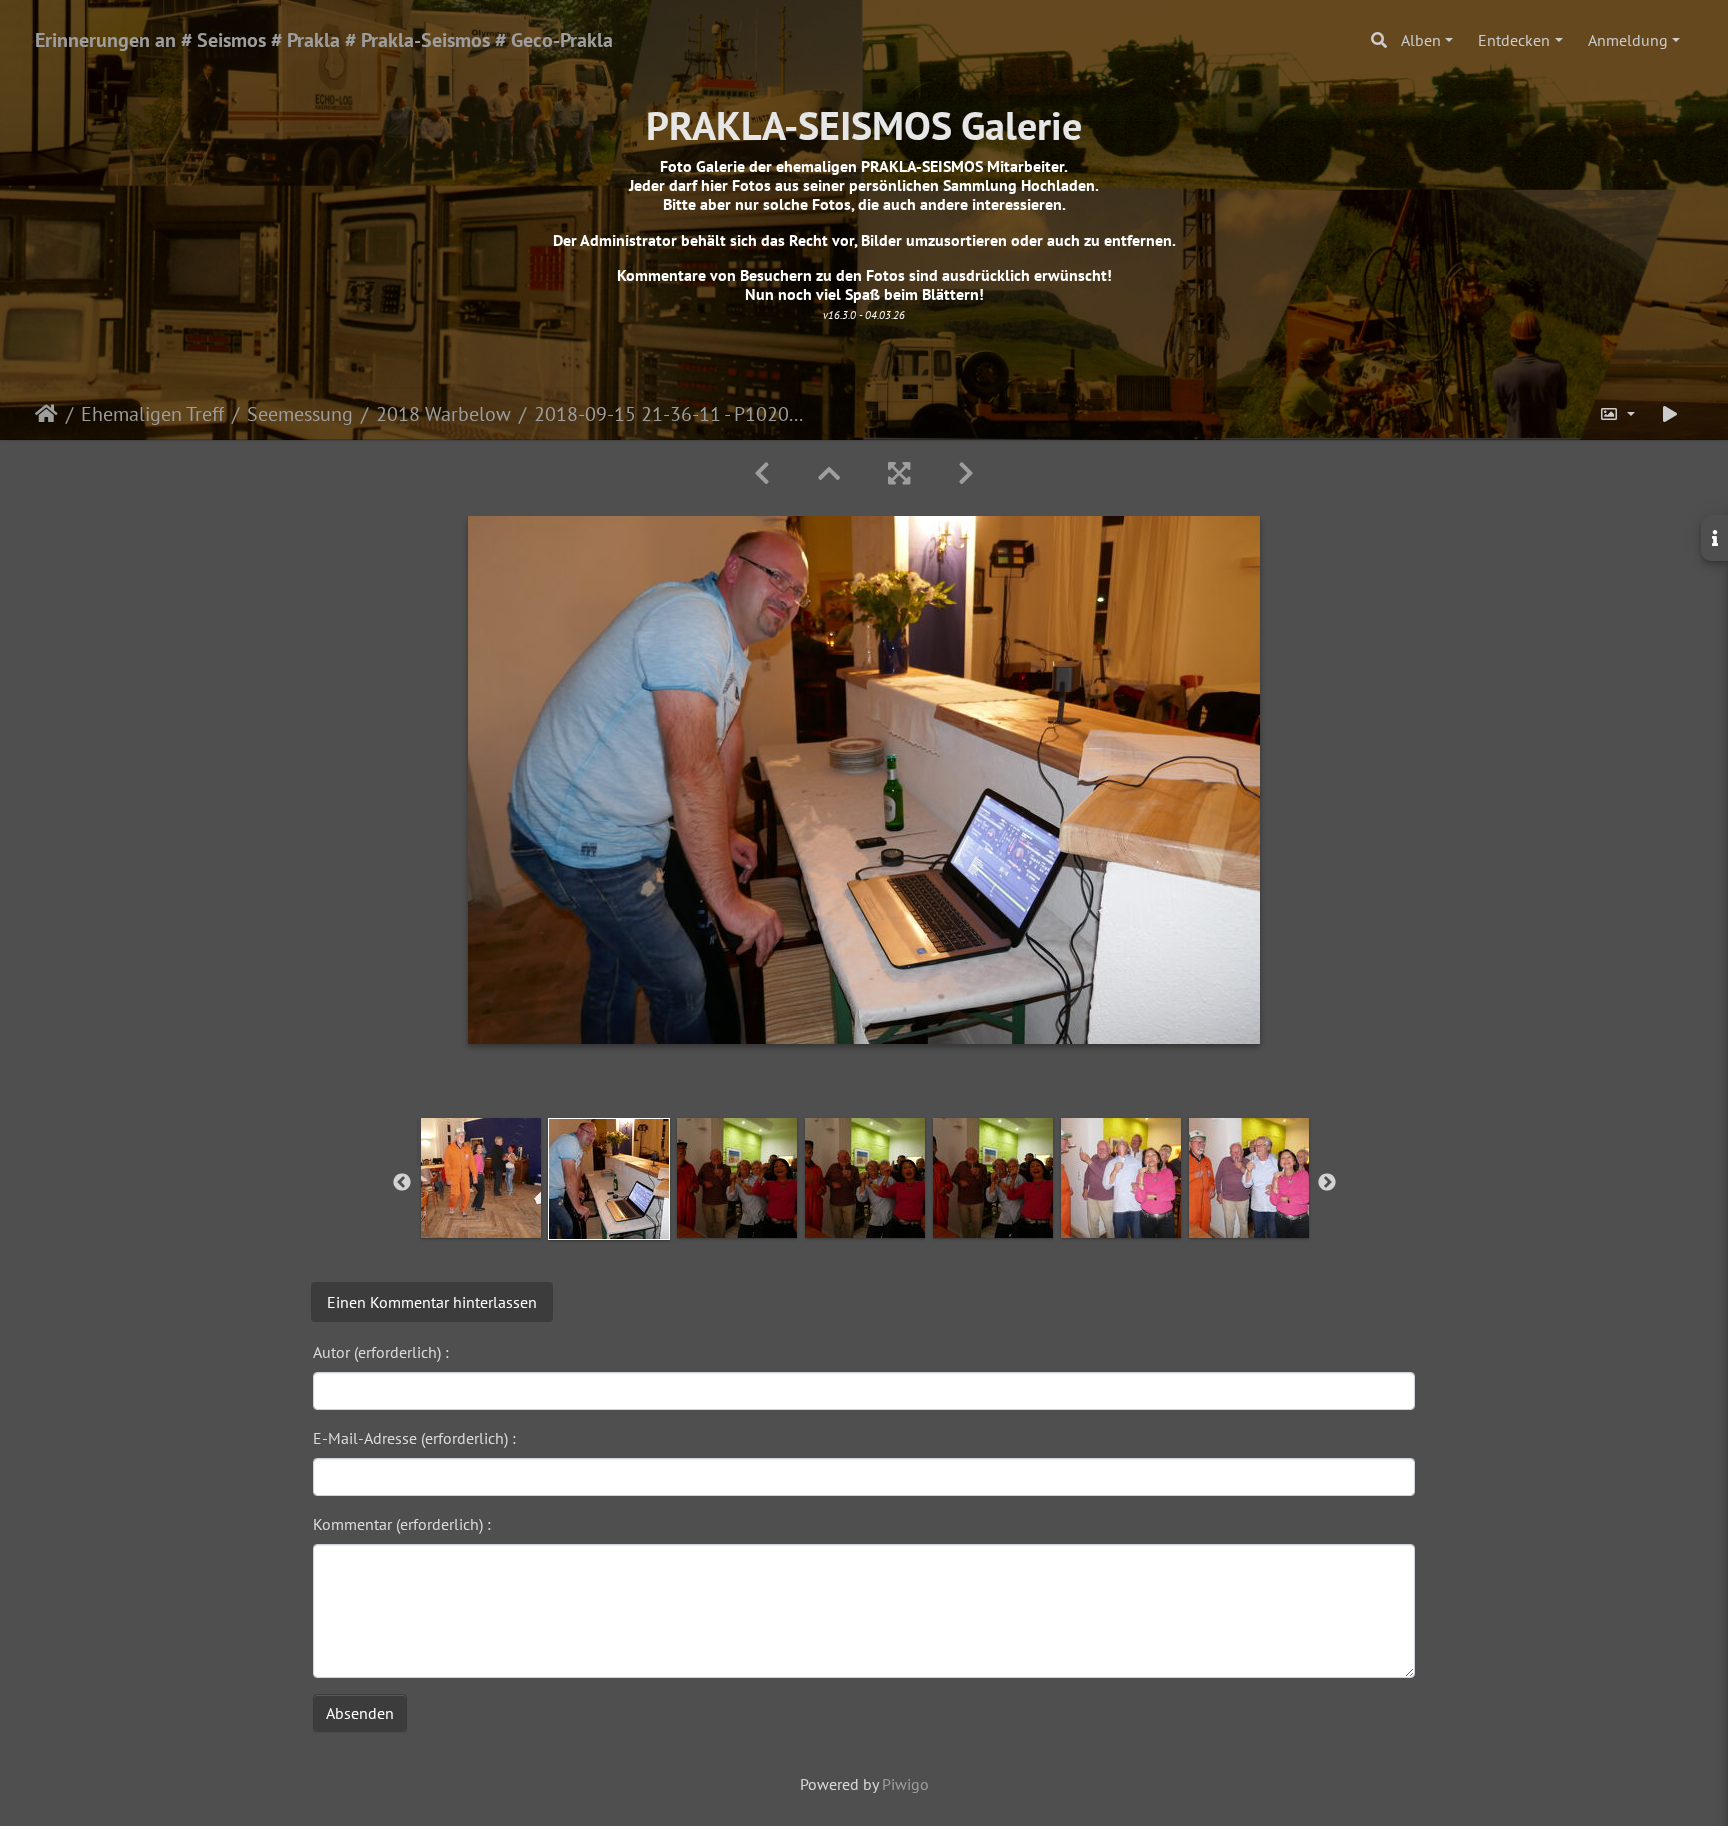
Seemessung (300, 414)
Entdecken (1514, 40)
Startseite (46, 414)
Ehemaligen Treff (152, 414)
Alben (1421, 40)
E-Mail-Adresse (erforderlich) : (414, 1438)
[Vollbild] (899, 473)
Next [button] (1327, 1183)
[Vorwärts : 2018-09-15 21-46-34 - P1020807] (966, 473)
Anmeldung (1628, 40)
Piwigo (905, 1784)
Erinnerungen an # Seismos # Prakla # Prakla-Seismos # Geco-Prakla (324, 40)
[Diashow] (1670, 414)
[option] (481, 1178)
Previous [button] (402, 1183)
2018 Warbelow (443, 414)
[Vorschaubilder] (829, 473)
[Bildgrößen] (1617, 414)
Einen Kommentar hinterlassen (432, 1302)
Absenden (360, 1713)
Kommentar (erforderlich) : (402, 1524)
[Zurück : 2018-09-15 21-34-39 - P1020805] (762, 473)
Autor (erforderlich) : (381, 1352)
